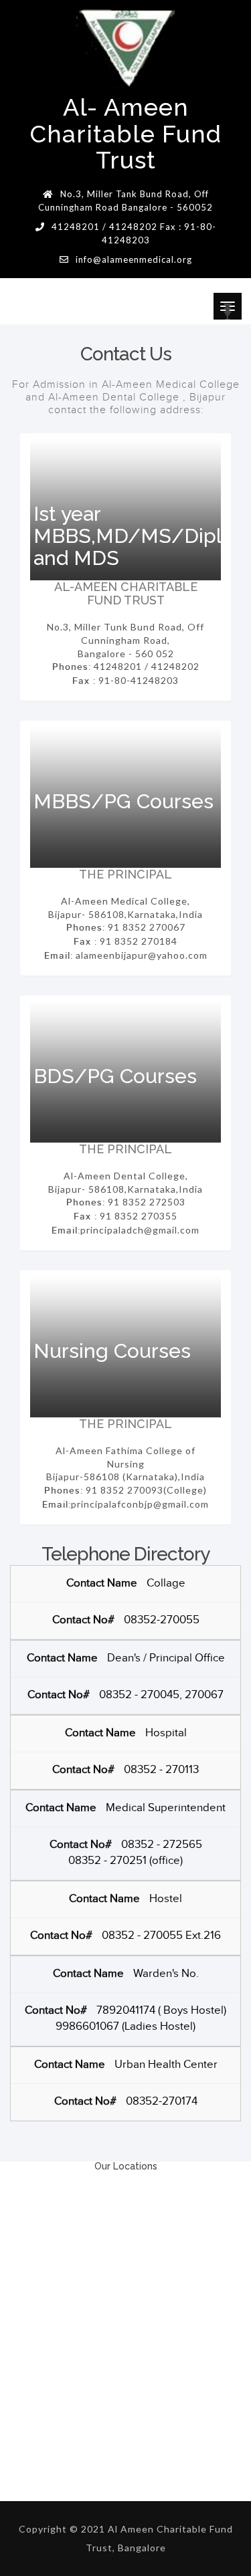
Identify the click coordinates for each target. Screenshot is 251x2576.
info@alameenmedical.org (134, 259)
